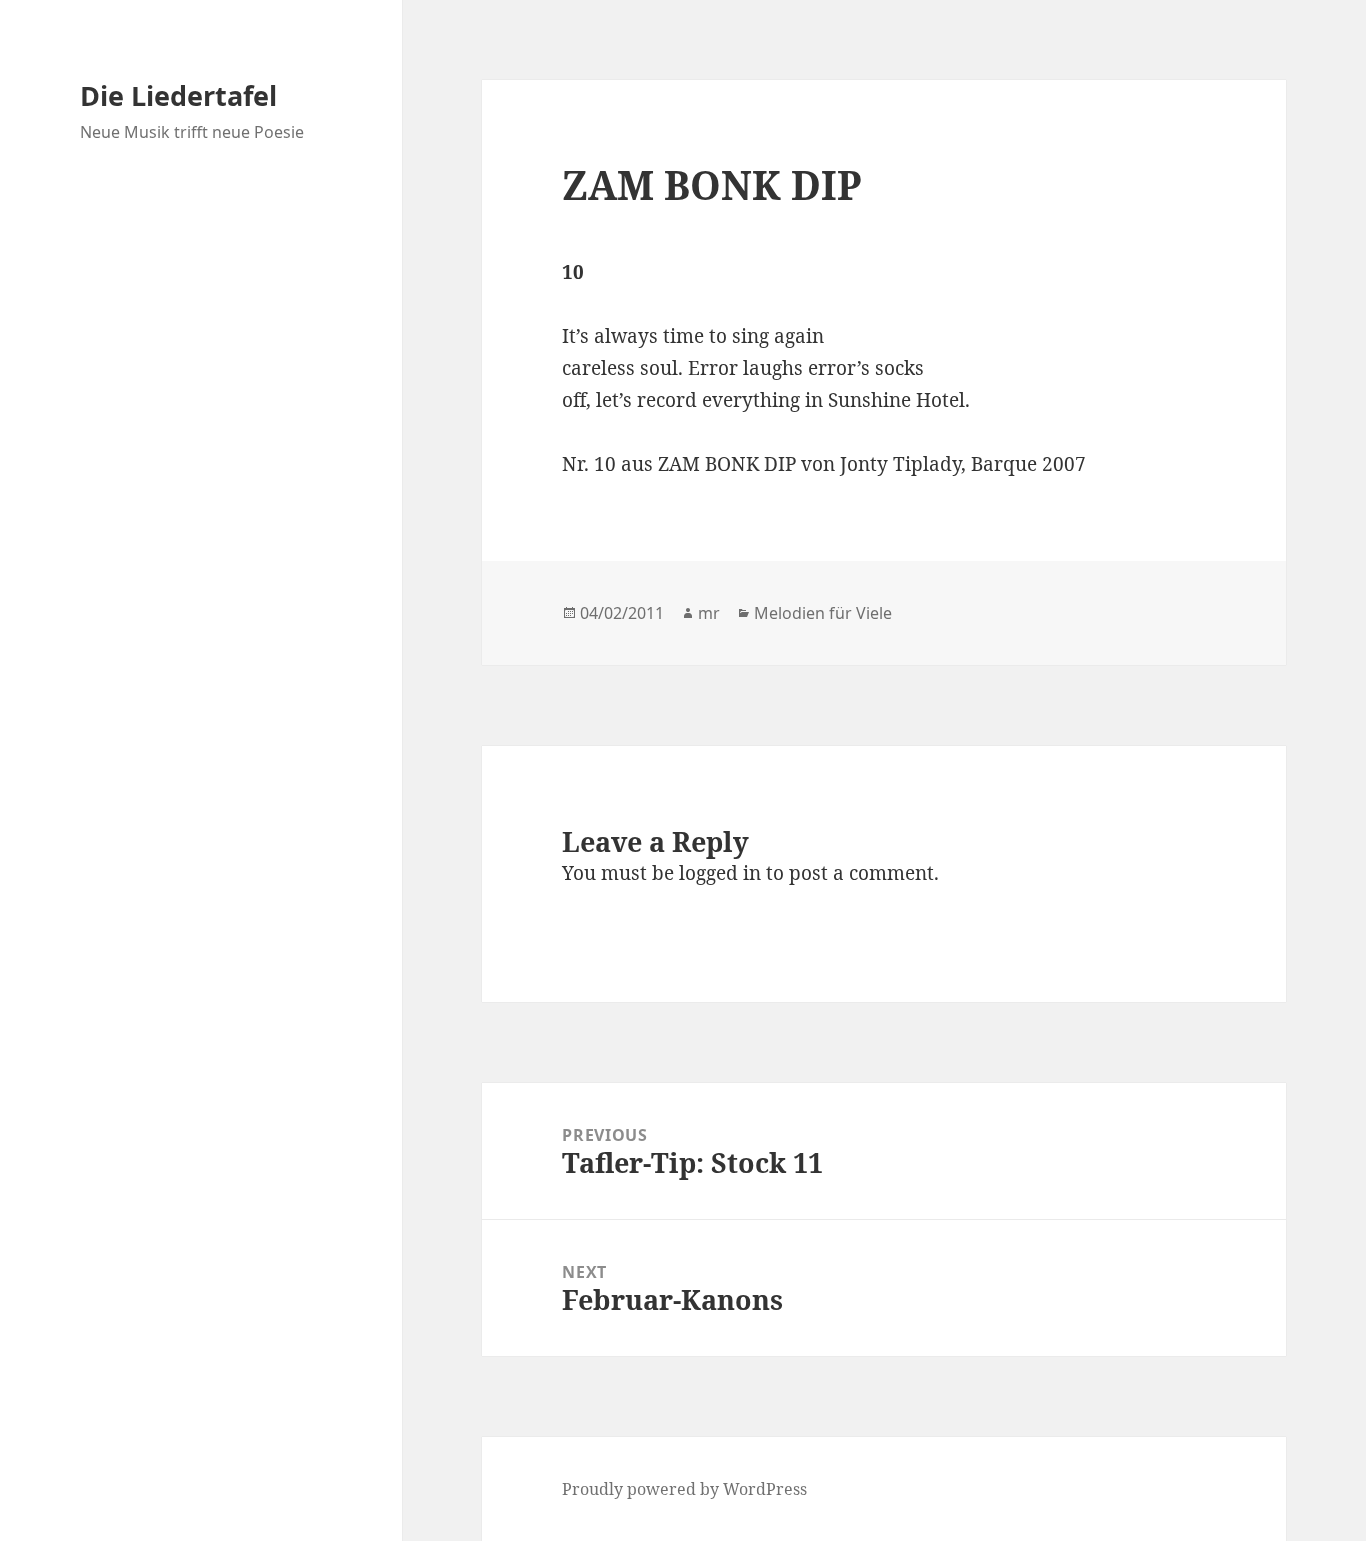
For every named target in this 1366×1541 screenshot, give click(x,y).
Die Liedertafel (178, 95)
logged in (720, 873)
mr (709, 613)
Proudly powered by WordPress (684, 1489)
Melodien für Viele (823, 613)
